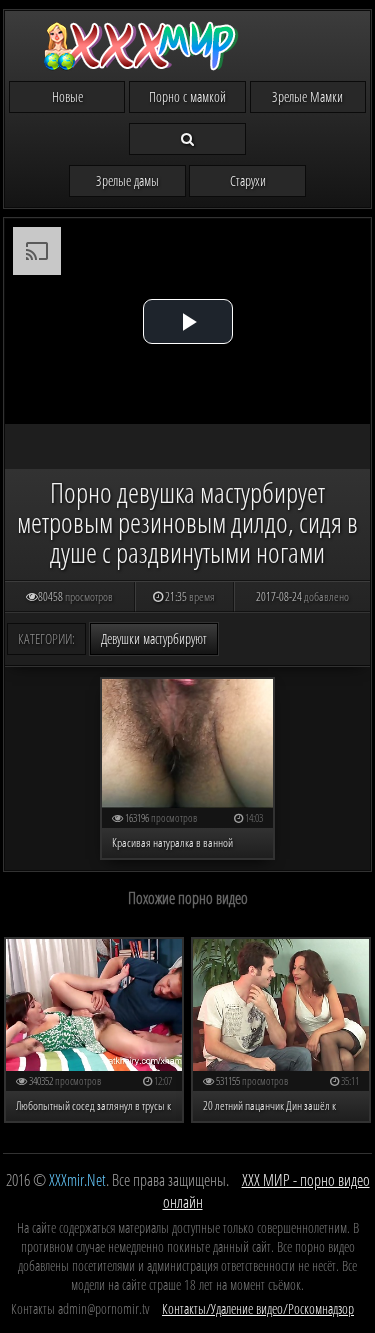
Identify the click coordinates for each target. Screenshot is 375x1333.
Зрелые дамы (127, 180)
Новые (67, 96)
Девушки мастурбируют (154, 638)
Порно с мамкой (187, 96)
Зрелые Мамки (307, 96)
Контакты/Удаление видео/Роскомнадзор (258, 1308)
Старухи (248, 180)
